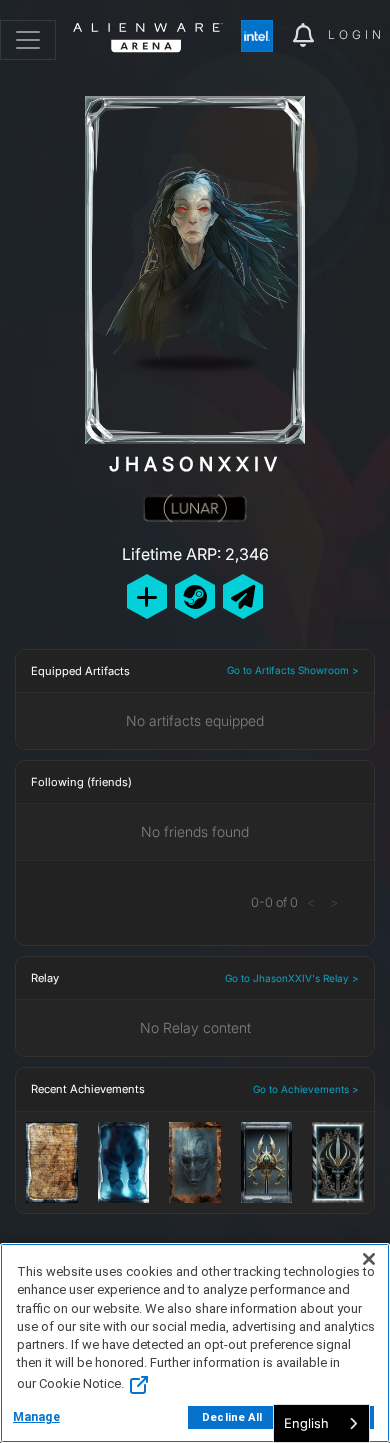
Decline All (232, 1417)
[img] (267, 36)
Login (356, 34)
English (306, 1423)
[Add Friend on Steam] (195, 596)
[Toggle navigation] (28, 40)
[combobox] (321, 1423)
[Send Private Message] (243, 596)
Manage (36, 1417)
